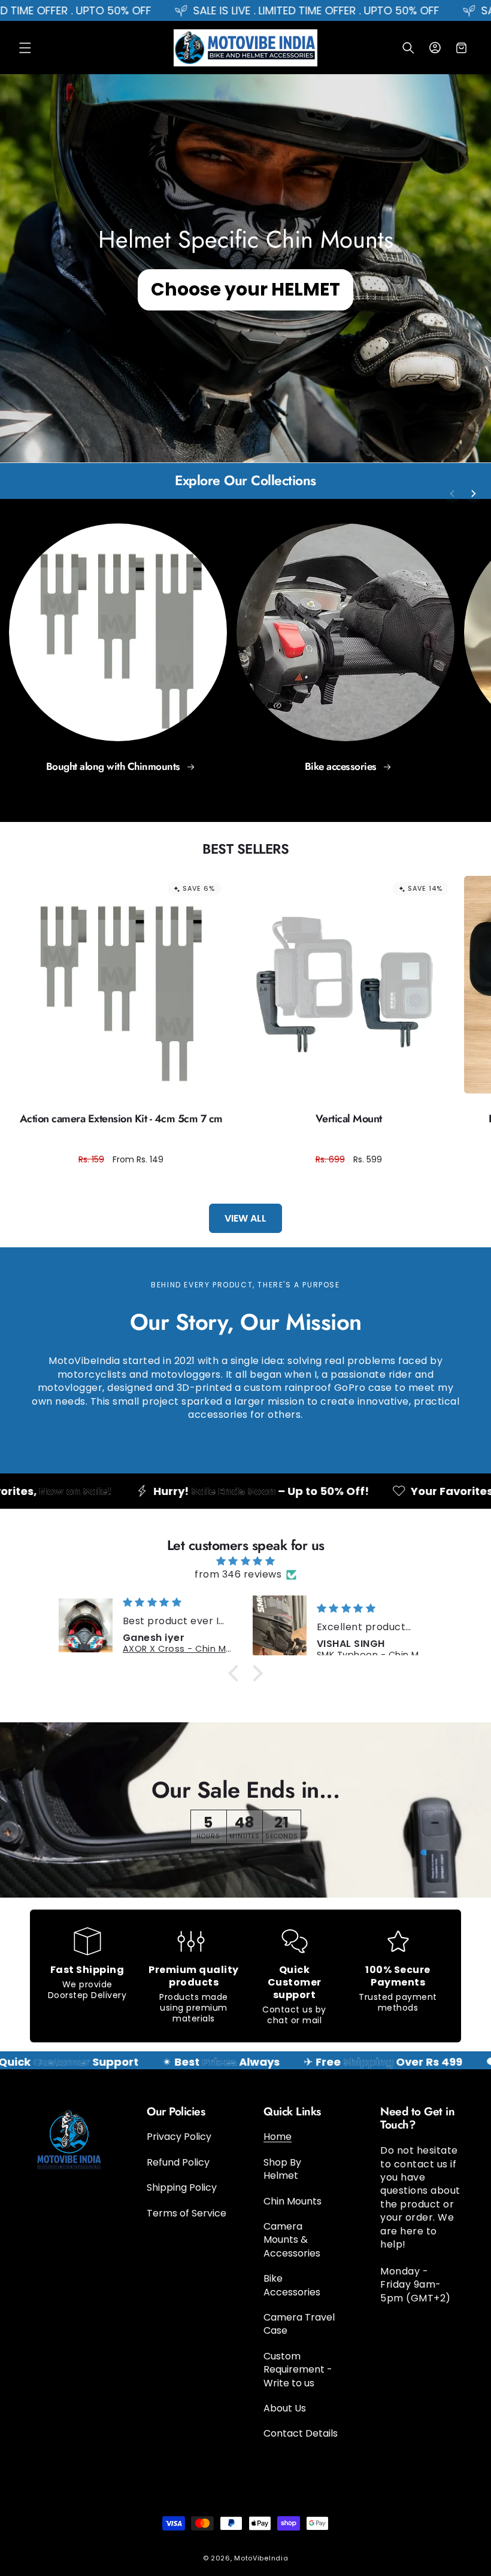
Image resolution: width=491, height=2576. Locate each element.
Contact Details (301, 2433)
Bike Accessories (292, 2285)
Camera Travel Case (299, 2324)
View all (245, 1218)
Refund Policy (178, 2162)
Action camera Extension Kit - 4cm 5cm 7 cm (121, 1119)
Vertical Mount (349, 1119)
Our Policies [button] (176, 2112)
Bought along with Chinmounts (115, 767)
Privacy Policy (179, 2137)
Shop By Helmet (282, 2169)
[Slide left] (452, 494)
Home (278, 2137)
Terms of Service (187, 2213)
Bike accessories (342, 767)
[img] (245, 1561)
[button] (25, 48)
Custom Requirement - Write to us (298, 2370)
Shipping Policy (182, 2187)
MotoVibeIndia (261, 2558)
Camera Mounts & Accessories (292, 2240)
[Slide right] (473, 494)
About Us (285, 2408)
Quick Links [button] (292, 2112)
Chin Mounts (293, 2201)
